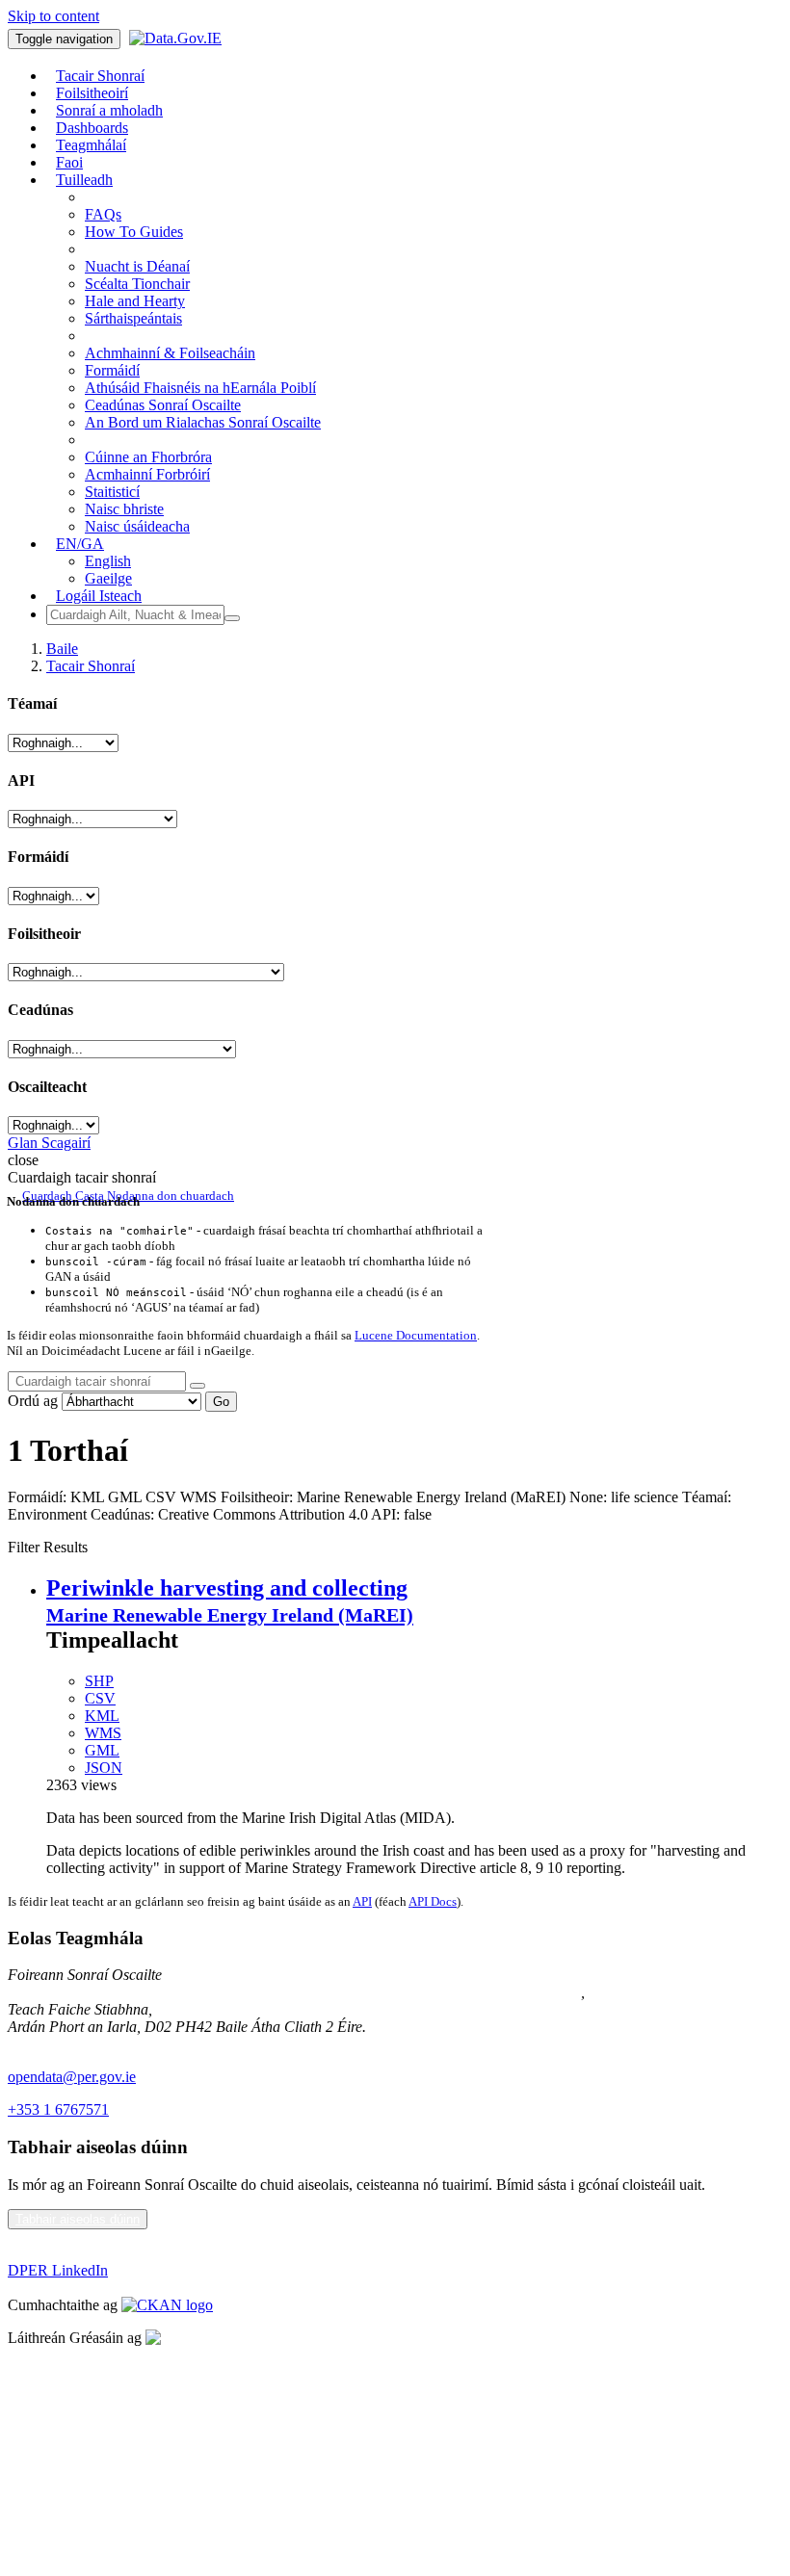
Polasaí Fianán (52, 2403)
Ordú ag (33, 1401)
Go (221, 1402)
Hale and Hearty (135, 301)
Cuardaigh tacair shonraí (82, 1177)
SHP (99, 1681)
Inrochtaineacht (54, 2469)
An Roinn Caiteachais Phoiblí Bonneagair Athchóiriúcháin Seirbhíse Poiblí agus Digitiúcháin (294, 1992)
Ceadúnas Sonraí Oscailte (163, 405)
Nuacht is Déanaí (137, 266)
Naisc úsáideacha (137, 526)
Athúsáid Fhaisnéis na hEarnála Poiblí (200, 388)
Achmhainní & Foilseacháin (170, 353)
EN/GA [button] (80, 544)
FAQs (103, 214)
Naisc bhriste (124, 509)
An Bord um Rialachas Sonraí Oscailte (203, 422)
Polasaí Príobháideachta (80, 2370)
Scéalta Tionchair (137, 284)
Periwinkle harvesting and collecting (227, 1588)
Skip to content (53, 16)
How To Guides (134, 232)
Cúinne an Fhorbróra (148, 457)
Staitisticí (112, 492)
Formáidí (112, 370)
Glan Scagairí (49, 1143)
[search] (197, 1386)
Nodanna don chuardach (171, 1196)
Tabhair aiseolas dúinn (78, 2219)
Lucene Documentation (416, 1335)
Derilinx (267, 2338)
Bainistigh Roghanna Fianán (94, 2436)
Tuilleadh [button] (84, 180)
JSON (104, 1768)
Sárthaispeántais (133, 318)
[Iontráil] (232, 618)
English (108, 561)
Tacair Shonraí (91, 666)
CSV (100, 1698)
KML (102, 1716)
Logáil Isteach (99, 596)
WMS (103, 1733)
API (362, 1901)
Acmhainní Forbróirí (147, 474)
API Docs (433, 1901)
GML (102, 1750)
